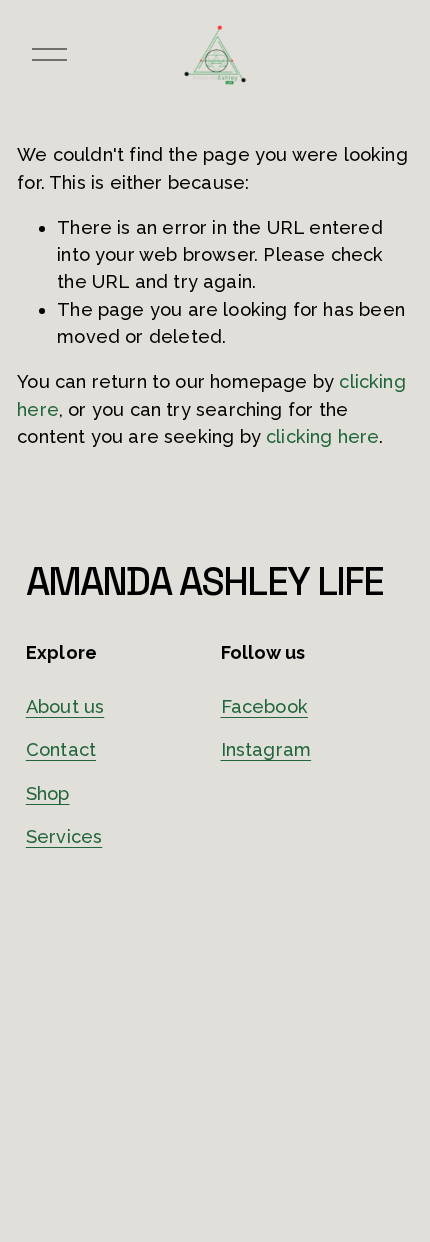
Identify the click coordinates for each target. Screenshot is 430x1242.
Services (64, 836)
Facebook (264, 706)
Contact (61, 749)
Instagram (266, 749)
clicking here (322, 436)
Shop (48, 793)
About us (65, 706)
